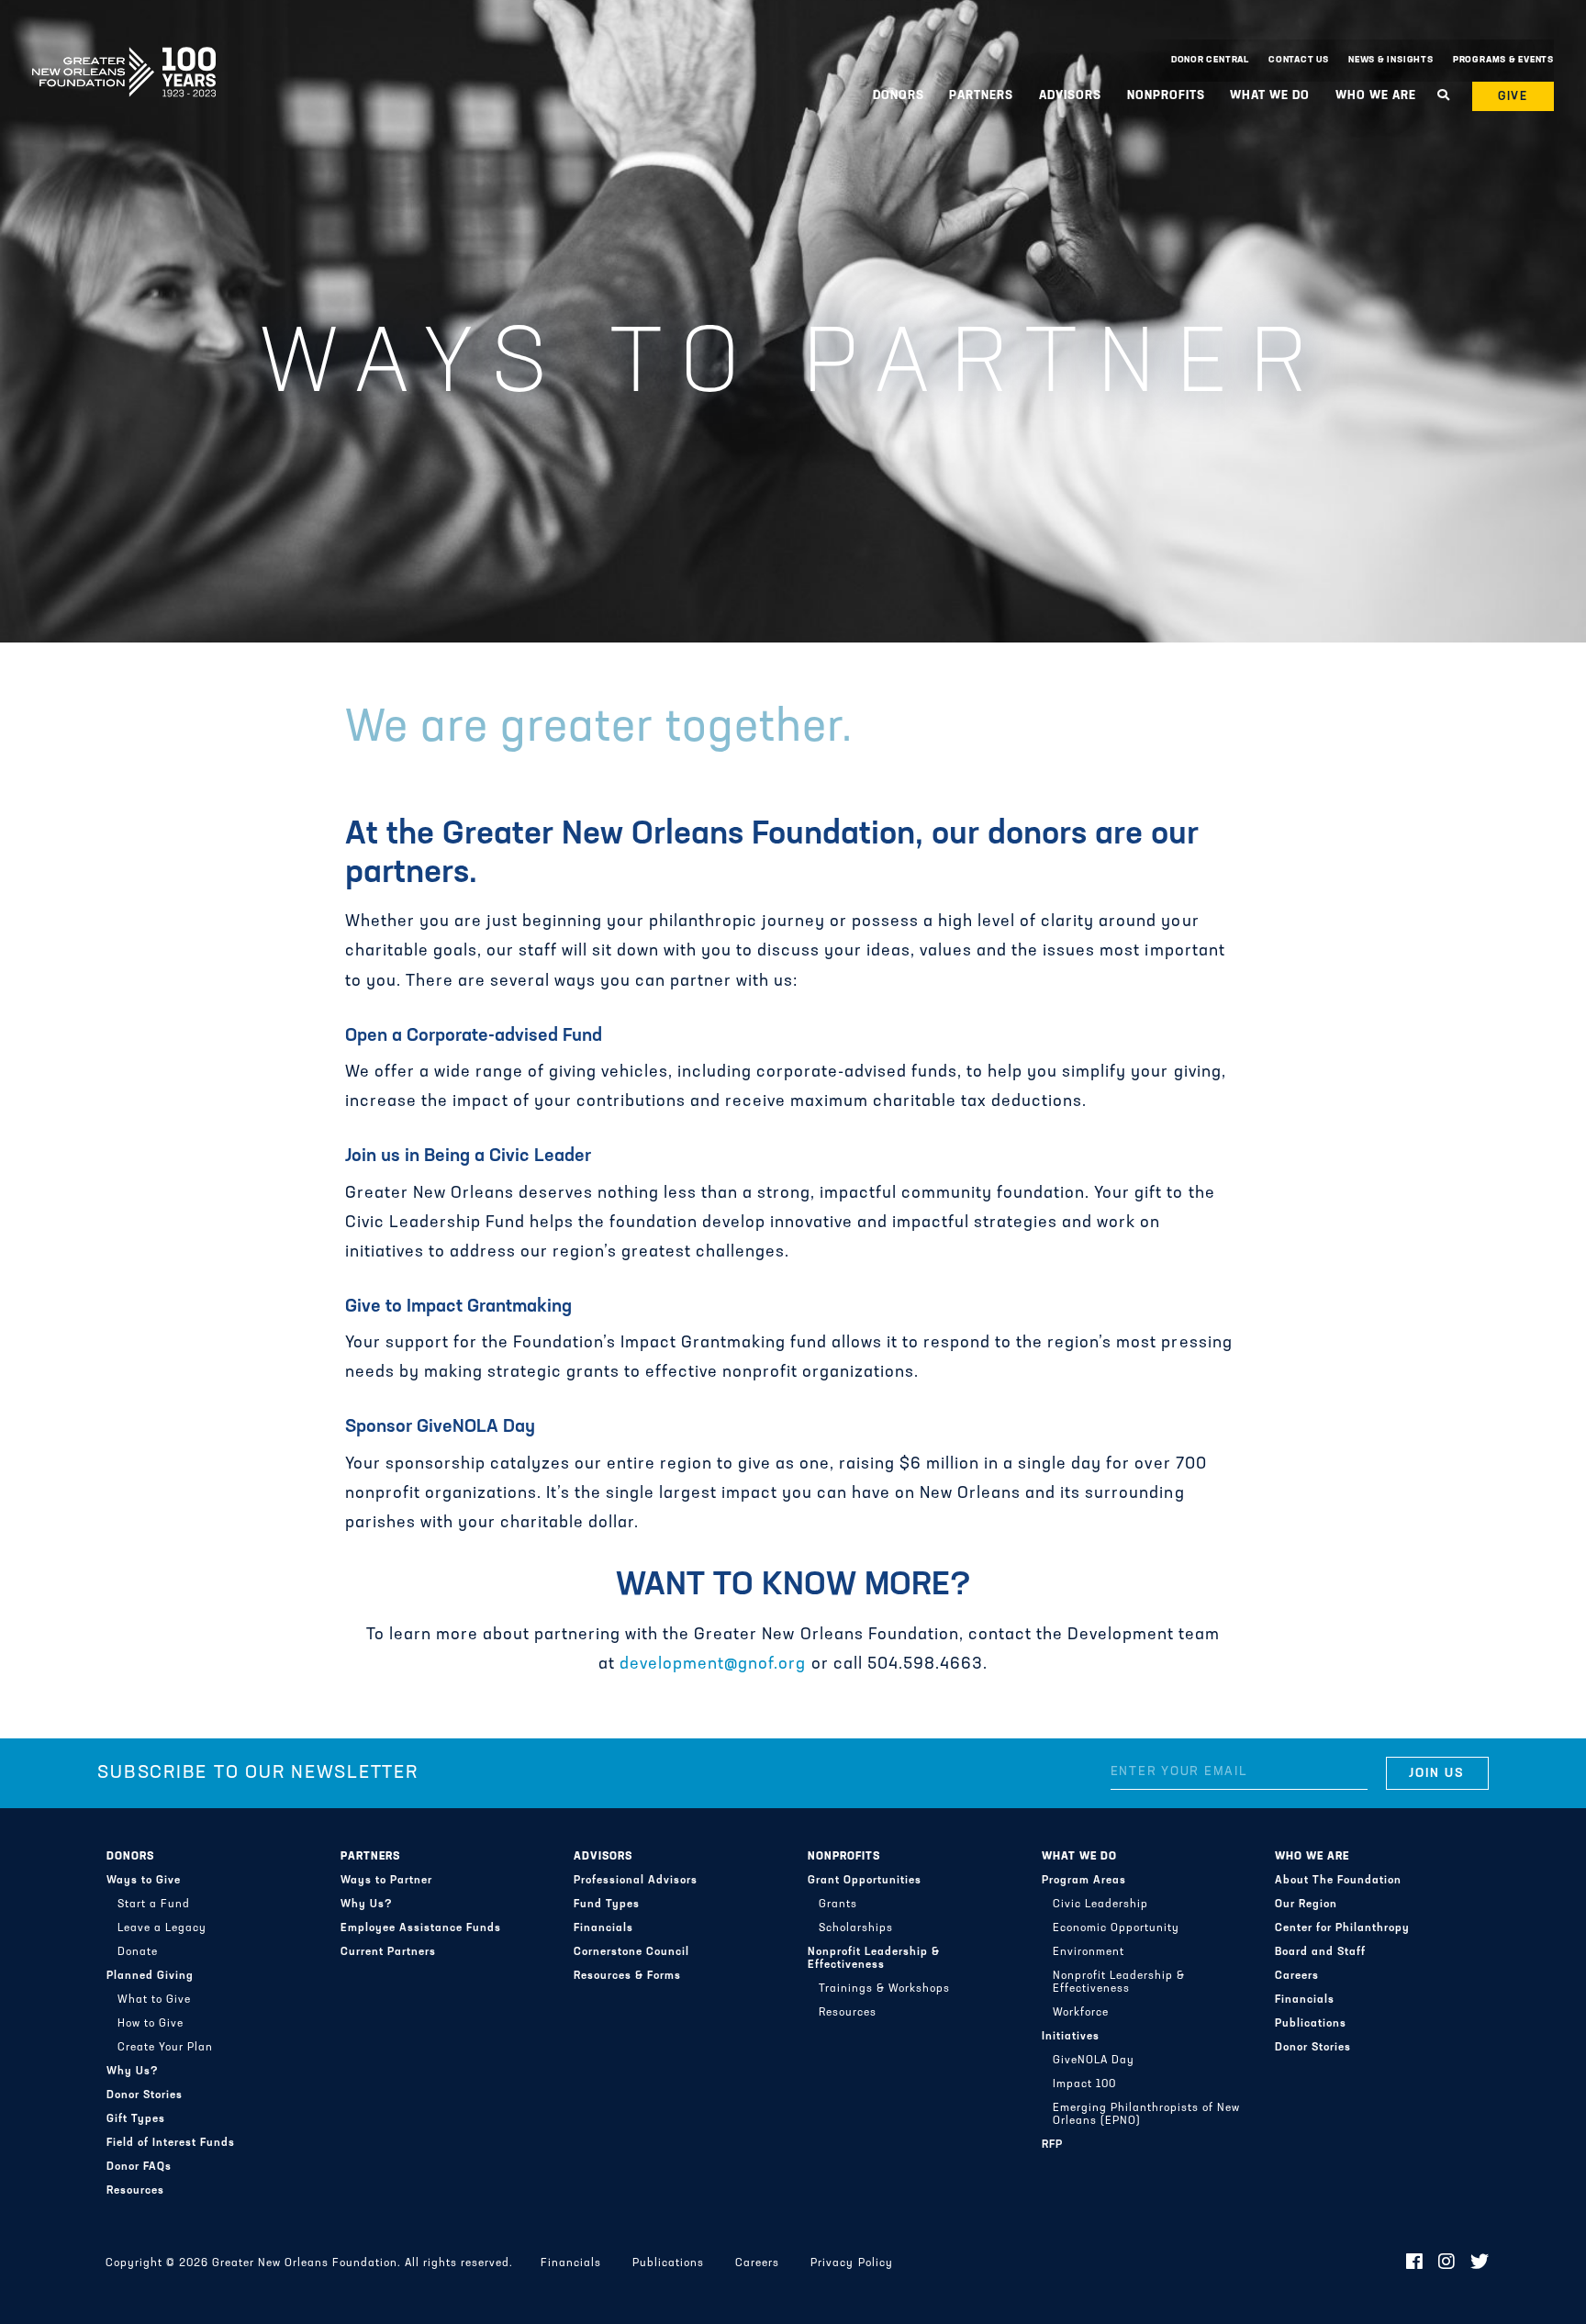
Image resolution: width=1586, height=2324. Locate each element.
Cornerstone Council (631, 1952)
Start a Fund (154, 1905)
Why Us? (133, 2072)
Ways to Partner (386, 1881)
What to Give (154, 2000)
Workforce (1081, 2013)
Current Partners (388, 1952)
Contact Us (1299, 60)
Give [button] (1513, 97)
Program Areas (1084, 1881)
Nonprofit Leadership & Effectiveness (874, 1959)
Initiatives (1071, 2037)
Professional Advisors (636, 1881)
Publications (1311, 2024)
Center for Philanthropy (1342, 1928)
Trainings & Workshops (884, 1989)
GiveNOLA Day (1094, 2061)
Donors (130, 1857)
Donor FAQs (139, 2167)
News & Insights (1391, 60)
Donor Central (1210, 60)
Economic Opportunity (1116, 1928)
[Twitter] (1480, 2263)
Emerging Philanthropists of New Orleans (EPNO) (1146, 2115)
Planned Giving (150, 1976)
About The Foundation (1338, 1881)
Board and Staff (1320, 1952)
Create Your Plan (165, 2048)
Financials (603, 1928)
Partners (370, 1857)
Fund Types (607, 1905)
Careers (1297, 1976)
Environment (1089, 1952)
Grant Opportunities (865, 1881)
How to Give (151, 2024)
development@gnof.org (713, 1665)
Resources (135, 2191)
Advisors (603, 1857)
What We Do (1079, 1857)
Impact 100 (1084, 2084)
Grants (838, 1905)
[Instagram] (1447, 2263)
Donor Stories (145, 2095)
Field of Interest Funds (171, 2143)
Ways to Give (144, 1881)
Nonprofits (844, 1857)
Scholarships (856, 1928)
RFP (1052, 2145)
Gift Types (136, 2119)
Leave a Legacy (162, 1928)
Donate (138, 1952)
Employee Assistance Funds (421, 1928)
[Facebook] (1415, 2263)
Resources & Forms (627, 1976)
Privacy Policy (851, 2263)
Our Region (1306, 1905)
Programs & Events (1503, 60)
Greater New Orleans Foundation (124, 56)
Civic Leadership (1100, 1905)
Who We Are (1312, 1857)
